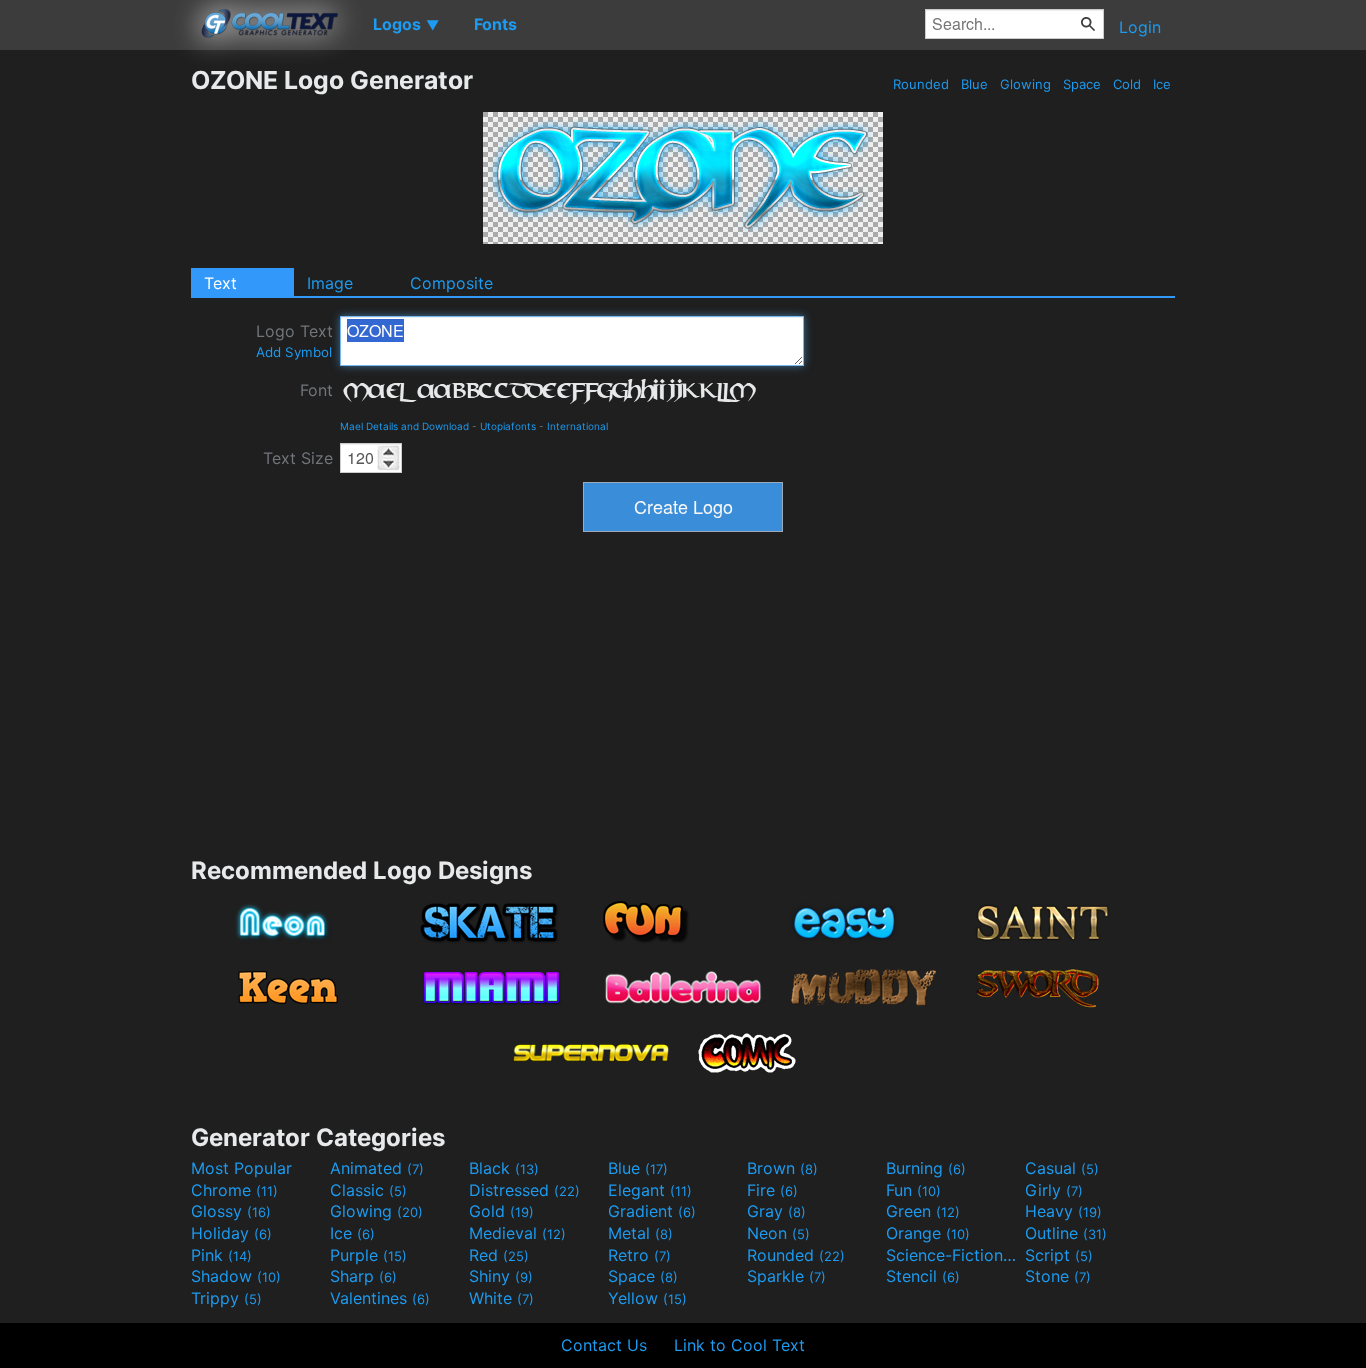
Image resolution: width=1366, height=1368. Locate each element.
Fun (913, 1190)
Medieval (517, 1233)
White (501, 1298)
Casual (1062, 1168)
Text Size (298, 458)
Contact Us (604, 1345)
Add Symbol (294, 352)
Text (220, 283)
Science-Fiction (953, 1255)
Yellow (647, 1298)
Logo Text (294, 340)
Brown (782, 1168)
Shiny (501, 1276)
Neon (778, 1233)
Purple (368, 1255)
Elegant (650, 1190)
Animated (377, 1168)
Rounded (921, 84)
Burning (926, 1168)
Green (923, 1211)
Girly (1054, 1190)
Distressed (524, 1190)
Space (1082, 84)
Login (1140, 27)
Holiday (231, 1233)
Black (504, 1168)
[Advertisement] (95, 365)
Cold (1127, 84)
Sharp (363, 1276)
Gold (501, 1211)
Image (330, 283)
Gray (776, 1211)
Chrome (234, 1190)
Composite (451, 283)
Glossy (231, 1211)
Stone (1058, 1276)
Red (499, 1255)
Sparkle (786, 1276)
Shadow (236, 1276)
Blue (974, 84)
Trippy (226, 1298)
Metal (640, 1233)
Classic (368, 1190)
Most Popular (241, 1168)
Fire (772, 1190)
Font (316, 390)
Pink (221, 1255)
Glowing (1025, 84)
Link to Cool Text (739, 1345)
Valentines (380, 1298)
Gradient (652, 1211)
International (577, 426)
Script (1059, 1255)
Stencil (923, 1276)
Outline (1066, 1233)
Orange (928, 1233)
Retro (639, 1255)
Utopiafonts (508, 426)
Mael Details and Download (404, 426)
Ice (1162, 84)
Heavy (1063, 1211)
